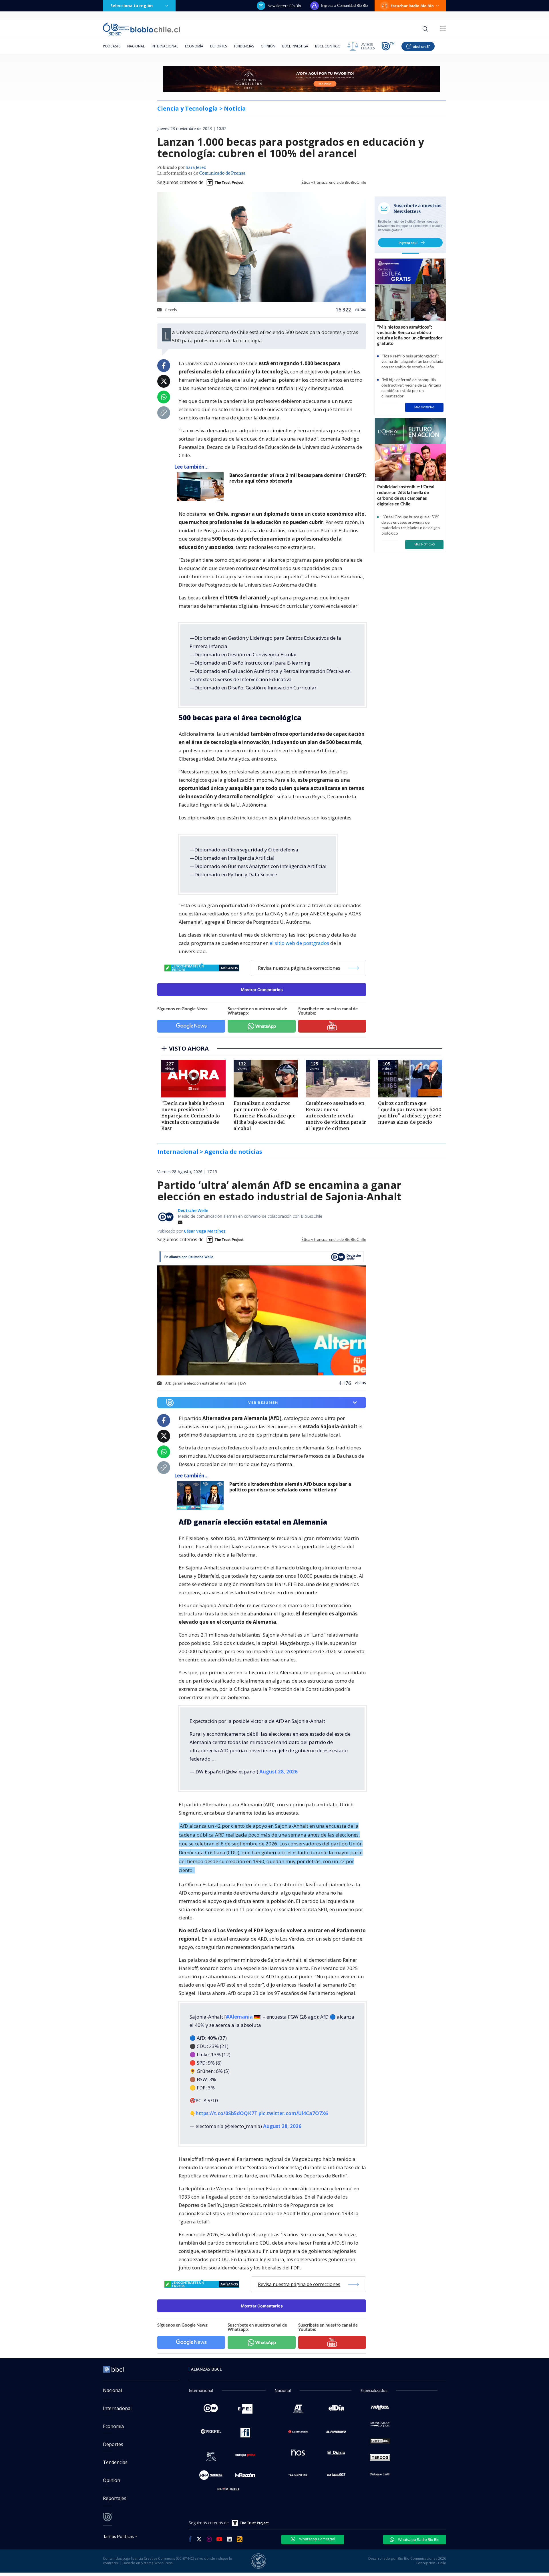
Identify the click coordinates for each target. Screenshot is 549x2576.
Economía (194, 46)
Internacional (165, 46)
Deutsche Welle (193, 1210)
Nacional (136, 46)
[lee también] (202, 487)
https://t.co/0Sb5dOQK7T (226, 2113)
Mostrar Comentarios (262, 990)
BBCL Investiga (295, 46)
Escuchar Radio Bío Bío (412, 6)
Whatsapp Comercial (317, 2539)
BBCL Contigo (328, 46)
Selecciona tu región (132, 6)
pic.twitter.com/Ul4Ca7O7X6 (293, 2113)
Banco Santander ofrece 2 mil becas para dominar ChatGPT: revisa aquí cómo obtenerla (298, 478)
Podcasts (112, 46)
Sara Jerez (196, 168)
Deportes (218, 46)
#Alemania (239, 2017)
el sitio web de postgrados (299, 943)
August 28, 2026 (279, 1772)
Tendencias (244, 46)
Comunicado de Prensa (222, 173)
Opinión (268, 46)
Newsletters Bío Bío (284, 6)
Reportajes (115, 2498)
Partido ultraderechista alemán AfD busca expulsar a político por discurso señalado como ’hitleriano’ (290, 1487)
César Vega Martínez (205, 1231)
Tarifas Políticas (119, 2536)
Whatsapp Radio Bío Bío (418, 2539)
